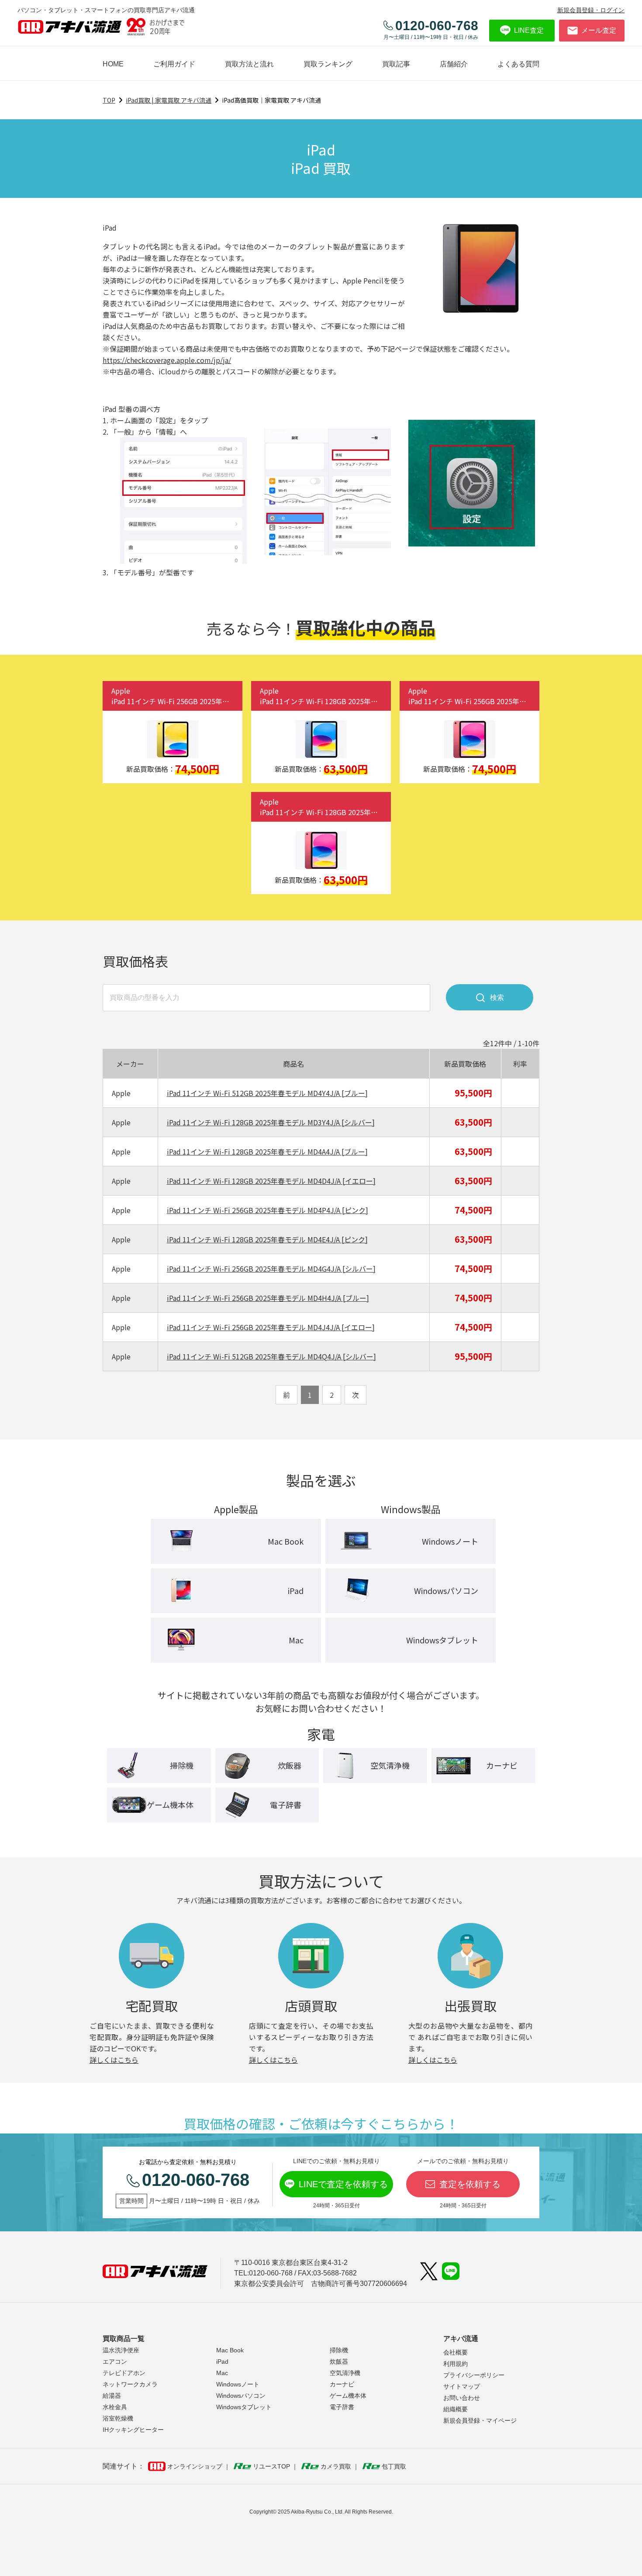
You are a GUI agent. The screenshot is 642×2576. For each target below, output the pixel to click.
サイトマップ (462, 2386)
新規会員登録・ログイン (591, 10)
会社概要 (456, 2352)
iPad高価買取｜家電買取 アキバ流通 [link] (271, 100)
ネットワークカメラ (130, 2384)
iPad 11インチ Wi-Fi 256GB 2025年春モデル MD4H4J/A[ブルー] (268, 1298)
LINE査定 (529, 30)
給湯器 (112, 2396)
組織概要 (456, 2409)
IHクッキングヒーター (133, 2430)
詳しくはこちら (114, 2060)
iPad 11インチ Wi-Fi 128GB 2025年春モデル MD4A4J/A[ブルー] (267, 1151)
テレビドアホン (124, 2373)
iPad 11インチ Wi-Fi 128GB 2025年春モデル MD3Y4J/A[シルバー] (271, 1122)
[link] (396, 64)
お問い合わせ (462, 2398)
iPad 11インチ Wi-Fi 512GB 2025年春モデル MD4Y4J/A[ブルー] (267, 1093)
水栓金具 (115, 2407)
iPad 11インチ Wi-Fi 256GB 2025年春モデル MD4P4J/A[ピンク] (267, 1210)
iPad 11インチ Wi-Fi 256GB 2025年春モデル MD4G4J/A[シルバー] (271, 1269)
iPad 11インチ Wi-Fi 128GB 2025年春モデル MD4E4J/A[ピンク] (267, 1239)
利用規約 (456, 2364)
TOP (109, 100)
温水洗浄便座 (121, 2350)
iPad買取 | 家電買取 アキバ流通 (169, 100)
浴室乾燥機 (118, 2418)
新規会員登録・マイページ (480, 2420)
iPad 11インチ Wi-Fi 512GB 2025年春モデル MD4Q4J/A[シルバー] (271, 1356)
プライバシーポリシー (474, 2375)
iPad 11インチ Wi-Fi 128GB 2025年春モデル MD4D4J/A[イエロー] (271, 1181)
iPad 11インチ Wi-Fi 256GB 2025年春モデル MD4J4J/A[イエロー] (271, 1327)
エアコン (115, 2362)
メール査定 (599, 30)
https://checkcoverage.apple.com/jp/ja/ (167, 360)
